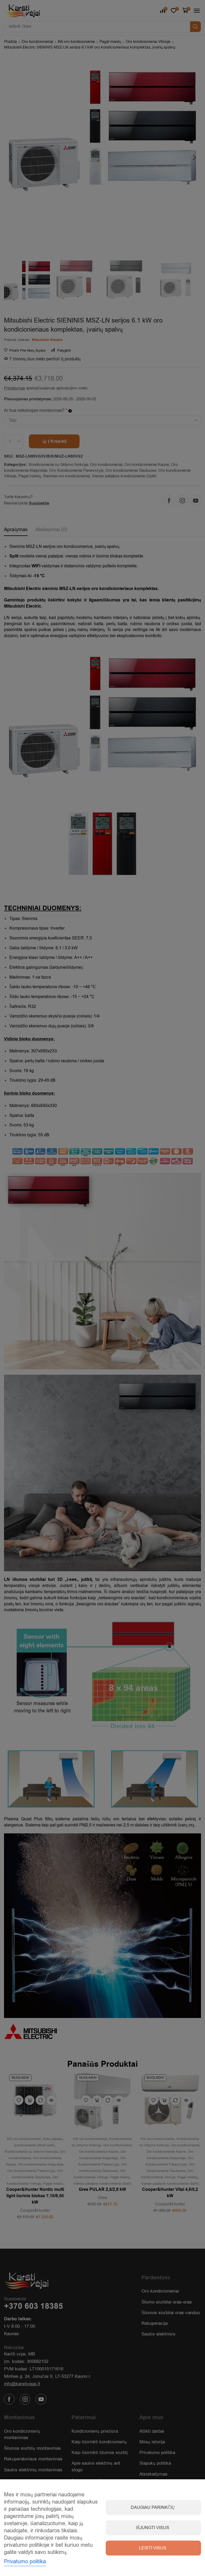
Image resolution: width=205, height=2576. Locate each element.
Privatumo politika (25, 2561)
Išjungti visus (153, 2528)
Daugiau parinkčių (153, 2508)
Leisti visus (153, 2548)
